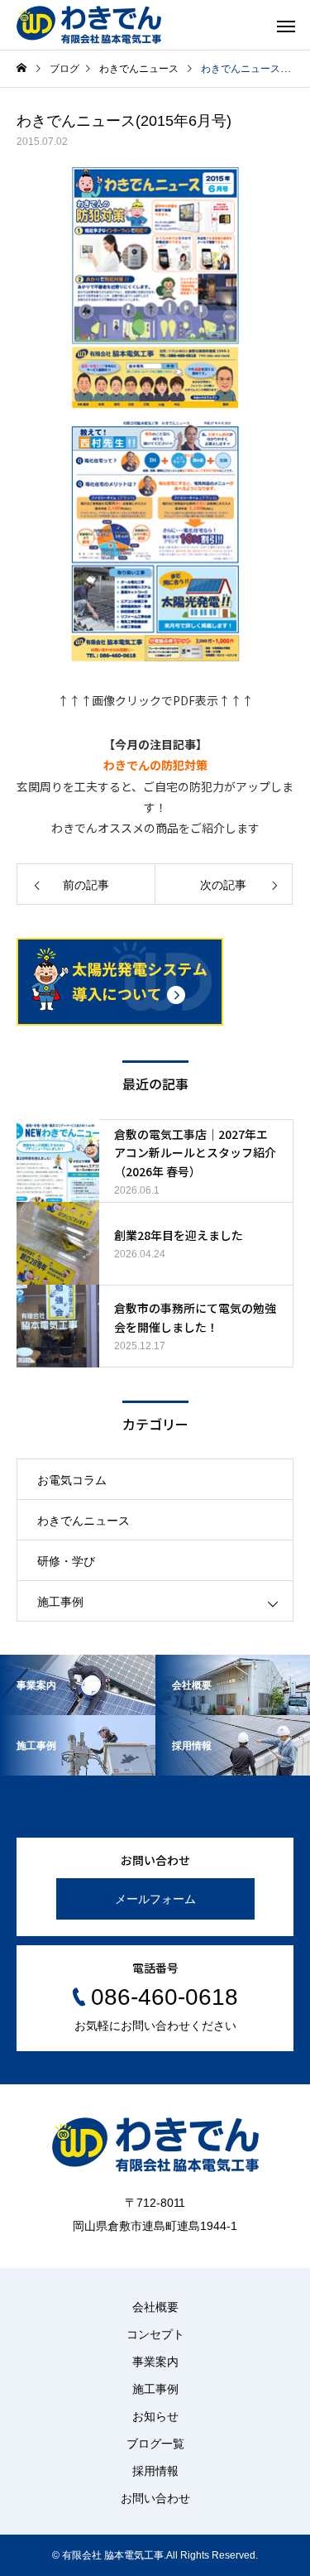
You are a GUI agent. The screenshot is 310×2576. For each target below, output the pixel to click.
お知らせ (155, 2416)
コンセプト (155, 2334)
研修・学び (66, 1561)
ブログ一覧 (155, 2444)
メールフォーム (155, 1899)
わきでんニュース (83, 1521)
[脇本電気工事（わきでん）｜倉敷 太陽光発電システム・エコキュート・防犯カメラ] (89, 25)
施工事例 (60, 1602)
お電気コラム (72, 1480)
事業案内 (155, 2362)
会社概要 (155, 2307)
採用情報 (155, 2471)
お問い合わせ (155, 2498)
